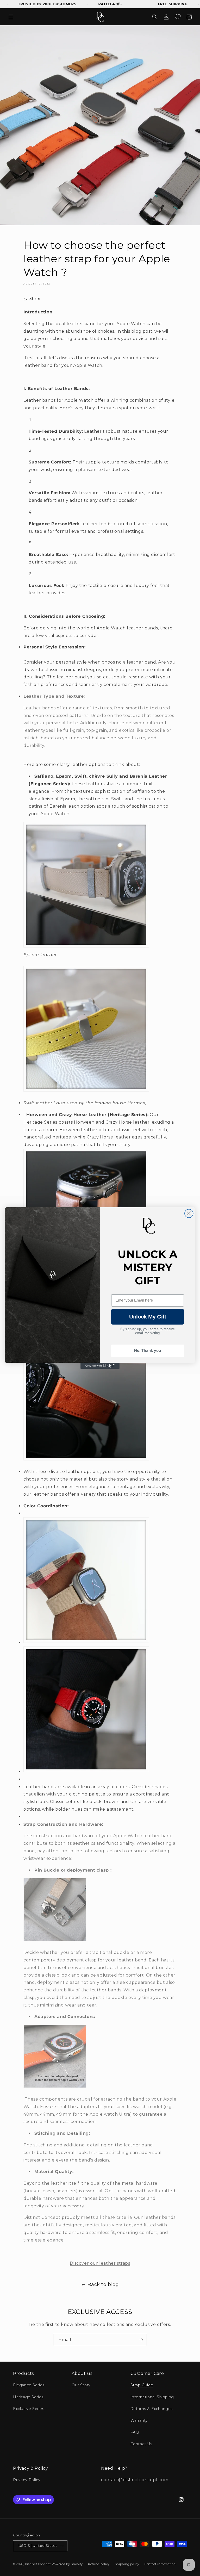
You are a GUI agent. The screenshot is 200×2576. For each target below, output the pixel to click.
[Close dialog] (189, 1213)
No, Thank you (148, 1351)
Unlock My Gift (148, 1317)
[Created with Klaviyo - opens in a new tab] (100, 1366)
